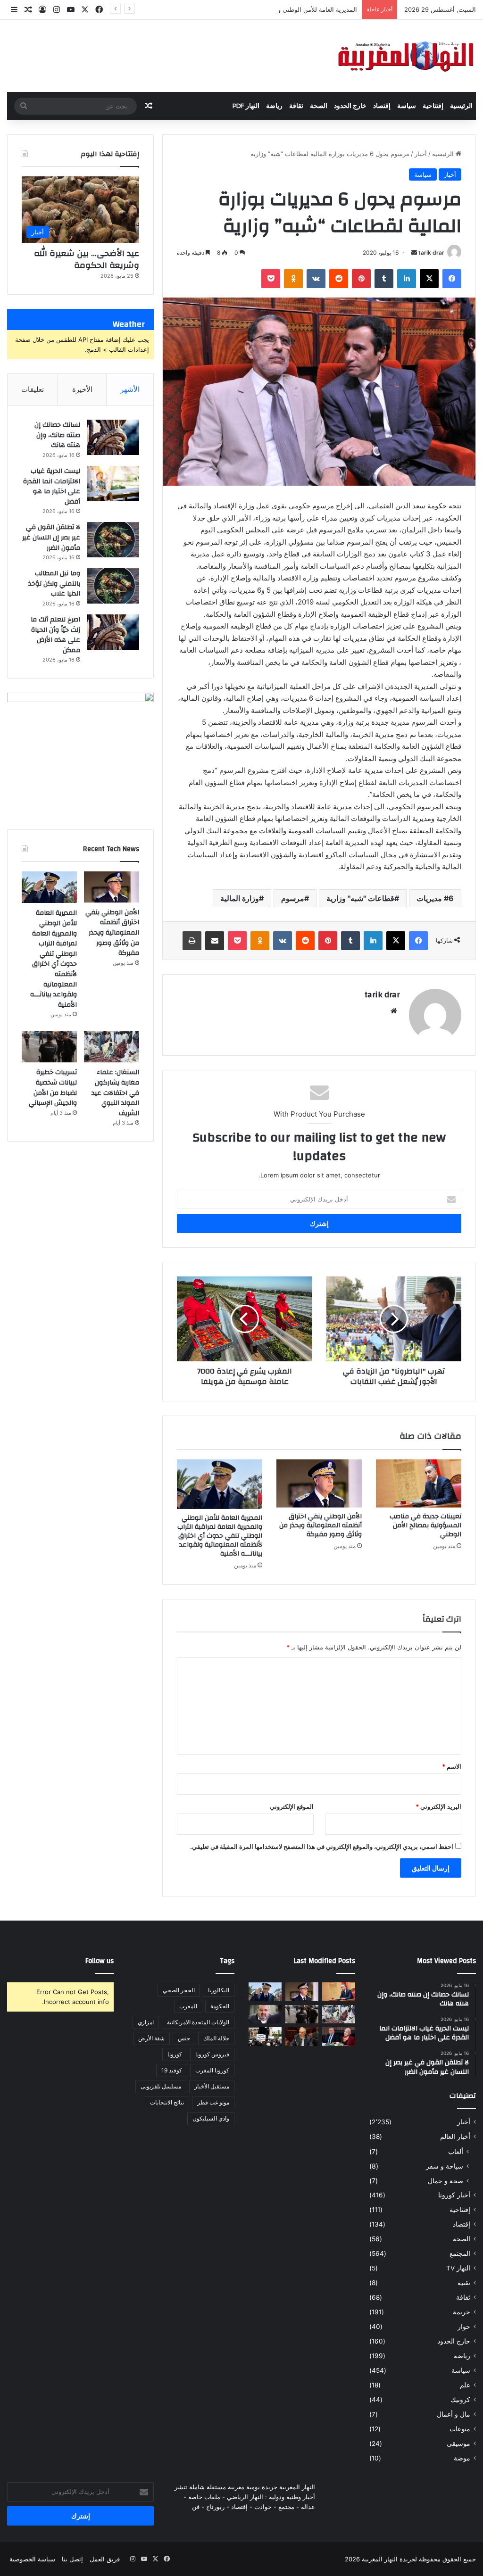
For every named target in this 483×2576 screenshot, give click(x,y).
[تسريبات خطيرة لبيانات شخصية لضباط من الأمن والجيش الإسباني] (49, 1047)
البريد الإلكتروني (438, 1806)
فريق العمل (105, 2559)
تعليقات (33, 389)
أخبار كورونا (454, 2195)
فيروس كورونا (212, 2054)
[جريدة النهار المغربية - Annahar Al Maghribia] (405, 56)
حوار (464, 2327)
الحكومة (220, 2006)
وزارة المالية (240, 898)
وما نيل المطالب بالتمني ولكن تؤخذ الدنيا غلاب (54, 584)
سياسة (407, 106)
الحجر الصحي (179, 1990)
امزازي (146, 2022)
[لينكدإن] (407, 279)
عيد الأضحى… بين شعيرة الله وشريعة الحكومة (87, 259)
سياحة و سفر (445, 2166)
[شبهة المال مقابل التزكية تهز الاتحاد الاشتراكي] (265, 2014)
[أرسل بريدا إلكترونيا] (414, 253)
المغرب (188, 2006)
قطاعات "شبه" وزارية (360, 898)
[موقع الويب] (394, 1011)
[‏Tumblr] (384, 279)
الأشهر (130, 389)
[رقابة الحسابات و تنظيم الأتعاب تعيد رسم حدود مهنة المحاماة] (265, 2036)
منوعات (460, 2429)
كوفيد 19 (172, 2070)
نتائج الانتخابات (167, 2102)
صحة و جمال (446, 2181)
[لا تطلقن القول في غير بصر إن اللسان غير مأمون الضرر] (113, 540)
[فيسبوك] (452, 279)
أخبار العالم (455, 2137)
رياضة (274, 106)
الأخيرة (82, 389)
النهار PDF (246, 106)
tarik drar (431, 253)
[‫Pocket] (271, 279)
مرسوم (293, 898)
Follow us (100, 1961)
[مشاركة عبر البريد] (215, 941)
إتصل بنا (72, 2559)
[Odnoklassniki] (293, 279)
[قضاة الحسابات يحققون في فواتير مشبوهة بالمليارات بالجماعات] (302, 2036)
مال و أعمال (454, 2414)
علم (465, 2385)
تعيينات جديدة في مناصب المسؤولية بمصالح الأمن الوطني (425, 1525)
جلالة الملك (216, 2038)
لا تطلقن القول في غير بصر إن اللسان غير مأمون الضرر (51, 537)
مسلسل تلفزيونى (161, 2086)
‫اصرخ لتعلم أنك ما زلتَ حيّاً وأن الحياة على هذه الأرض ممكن (55, 635)
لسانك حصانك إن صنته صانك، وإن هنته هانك (57, 435)
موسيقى (458, 2443)
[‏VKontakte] (316, 279)
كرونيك (460, 2400)
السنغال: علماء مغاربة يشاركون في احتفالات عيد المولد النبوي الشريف (115, 1093)
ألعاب (456, 2151)
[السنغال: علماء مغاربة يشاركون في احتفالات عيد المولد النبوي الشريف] (112, 1047)
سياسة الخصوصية (32, 2559)
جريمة (462, 2312)
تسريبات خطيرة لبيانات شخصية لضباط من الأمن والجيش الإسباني (53, 1088)
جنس (184, 2038)
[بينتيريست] (361, 279)
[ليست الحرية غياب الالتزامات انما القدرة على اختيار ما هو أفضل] (113, 484)
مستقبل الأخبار (212, 2086)
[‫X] (429, 279)
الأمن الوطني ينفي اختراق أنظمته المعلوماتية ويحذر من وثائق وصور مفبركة (321, 1525)
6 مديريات (435, 898)
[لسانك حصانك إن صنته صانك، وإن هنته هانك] (113, 437)
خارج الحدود (350, 106)
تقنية (464, 2283)
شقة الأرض (151, 2038)
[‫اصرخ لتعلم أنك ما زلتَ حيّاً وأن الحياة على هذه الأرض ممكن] (113, 632)
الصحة (319, 106)
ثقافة (296, 106)
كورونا (175, 2054)
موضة (462, 2458)
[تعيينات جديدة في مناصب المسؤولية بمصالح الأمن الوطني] (419, 1483)
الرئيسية (461, 106)
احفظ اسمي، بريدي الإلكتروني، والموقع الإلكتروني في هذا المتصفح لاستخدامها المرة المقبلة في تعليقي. (322, 1847)
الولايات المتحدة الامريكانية (198, 2022)
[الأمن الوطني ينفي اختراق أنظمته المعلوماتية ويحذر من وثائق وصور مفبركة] (319, 1483)
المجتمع (460, 2253)
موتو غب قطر (213, 2102)
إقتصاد (382, 106)
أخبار (421, 154)
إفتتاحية (433, 106)
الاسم (452, 1766)
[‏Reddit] (339, 279)
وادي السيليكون (211, 2118)
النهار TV (458, 2268)
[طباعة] (192, 941)
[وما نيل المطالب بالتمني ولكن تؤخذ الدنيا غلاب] (113, 586)
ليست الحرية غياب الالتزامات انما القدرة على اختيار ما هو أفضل (52, 486)
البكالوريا (219, 1990)
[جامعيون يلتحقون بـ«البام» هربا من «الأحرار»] (339, 2036)
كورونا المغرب (212, 2070)
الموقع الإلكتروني (292, 1806)
